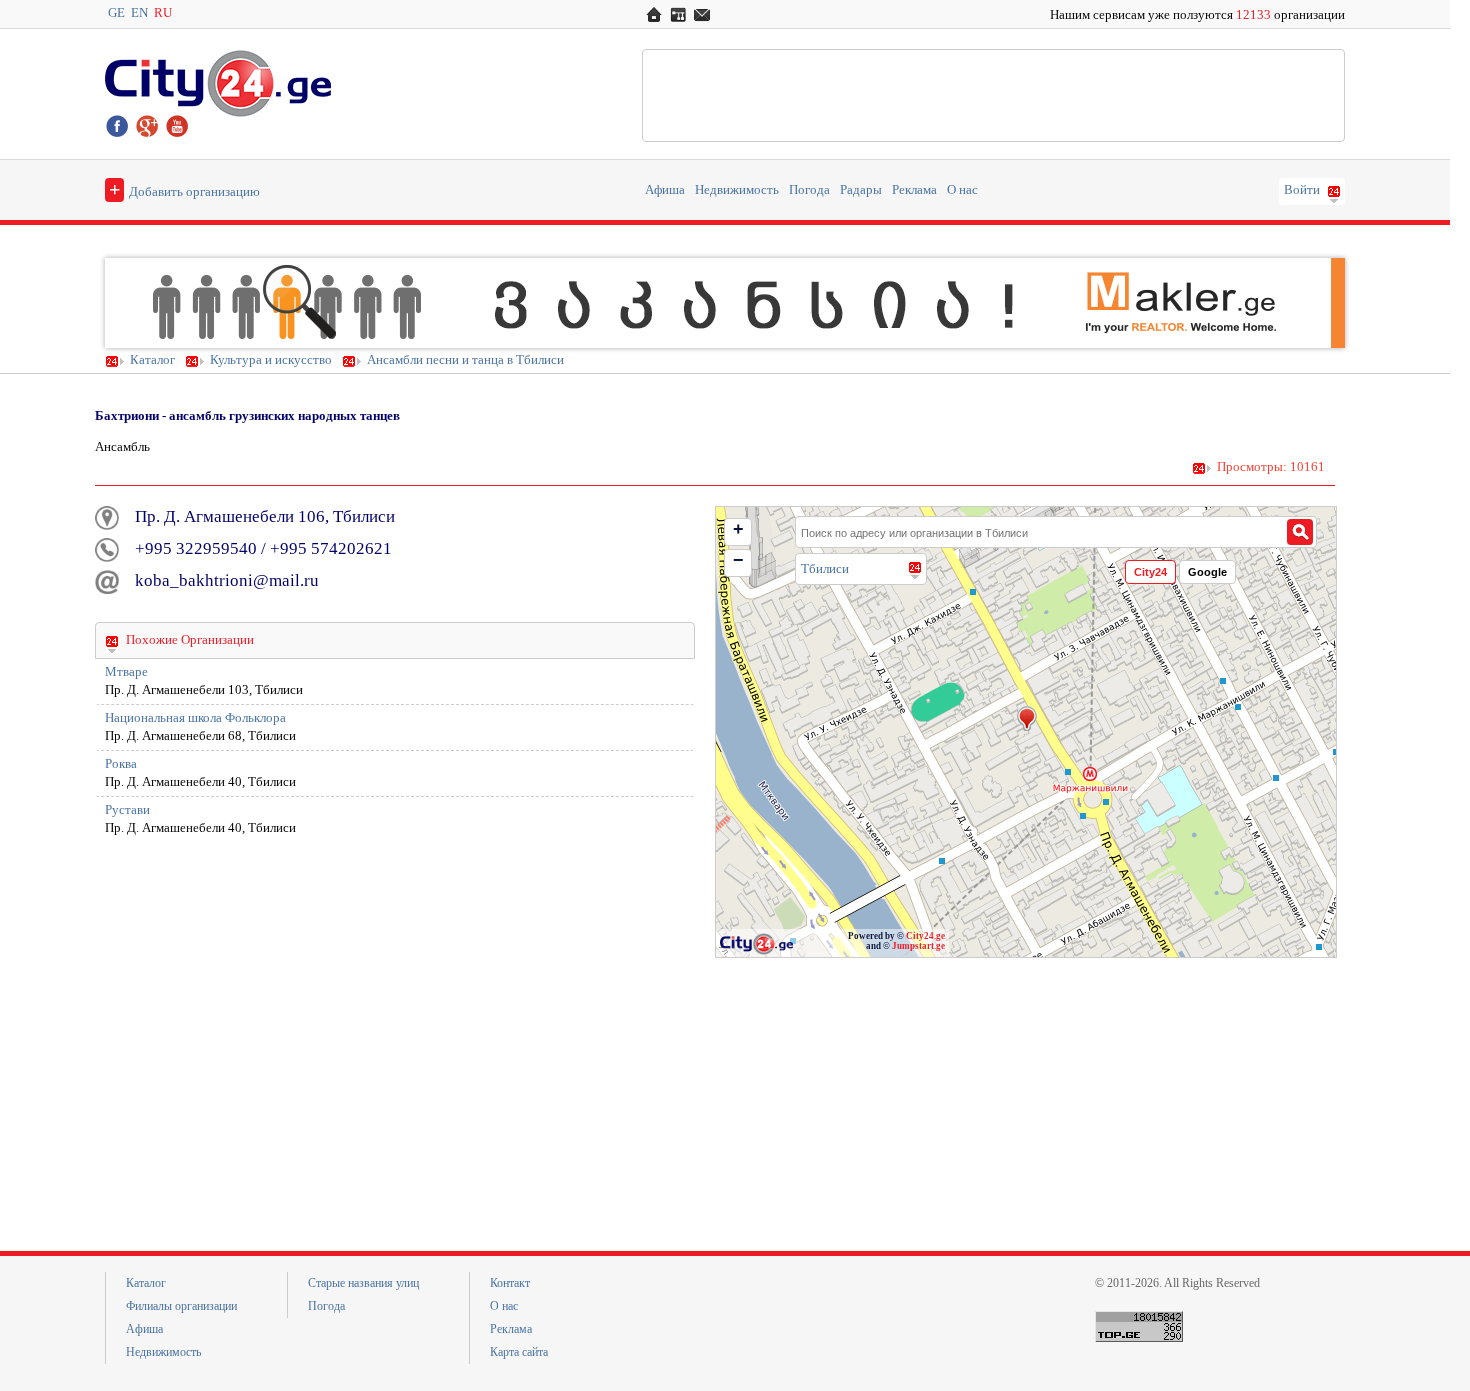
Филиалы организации (181, 1306)
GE (116, 13)
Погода (809, 190)
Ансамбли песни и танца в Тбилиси (465, 360)
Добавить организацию (184, 189)
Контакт (510, 1283)
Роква (121, 764)
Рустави (127, 810)
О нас (962, 190)
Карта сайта (519, 1352)
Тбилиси (825, 568)
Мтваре (126, 672)
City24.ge (925, 936)
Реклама (914, 190)
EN (139, 13)
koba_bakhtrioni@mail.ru (227, 580)
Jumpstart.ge (918, 946)
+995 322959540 (196, 548)
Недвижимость (737, 190)
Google (1207, 572)
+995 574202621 (331, 548)
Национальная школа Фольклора (195, 718)
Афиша (665, 190)
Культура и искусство (271, 360)
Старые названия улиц (363, 1283)
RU (163, 13)
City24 (1150, 572)
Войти (1302, 190)
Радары (861, 190)
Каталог (152, 360)
